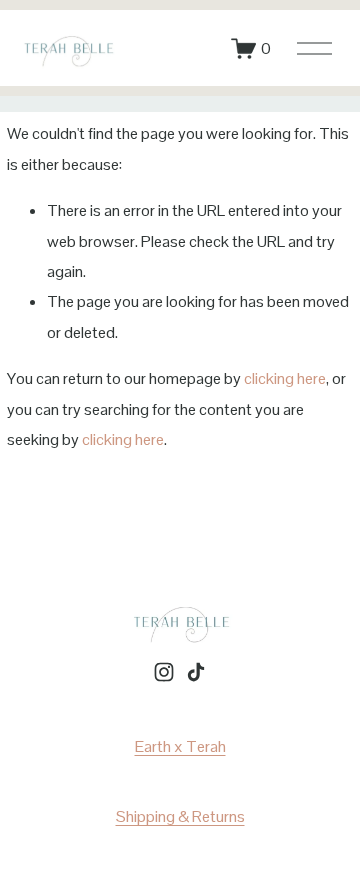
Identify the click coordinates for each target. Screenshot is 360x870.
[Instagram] (164, 672)
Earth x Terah (180, 746)
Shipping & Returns (180, 816)
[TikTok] (196, 672)
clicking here (285, 378)
